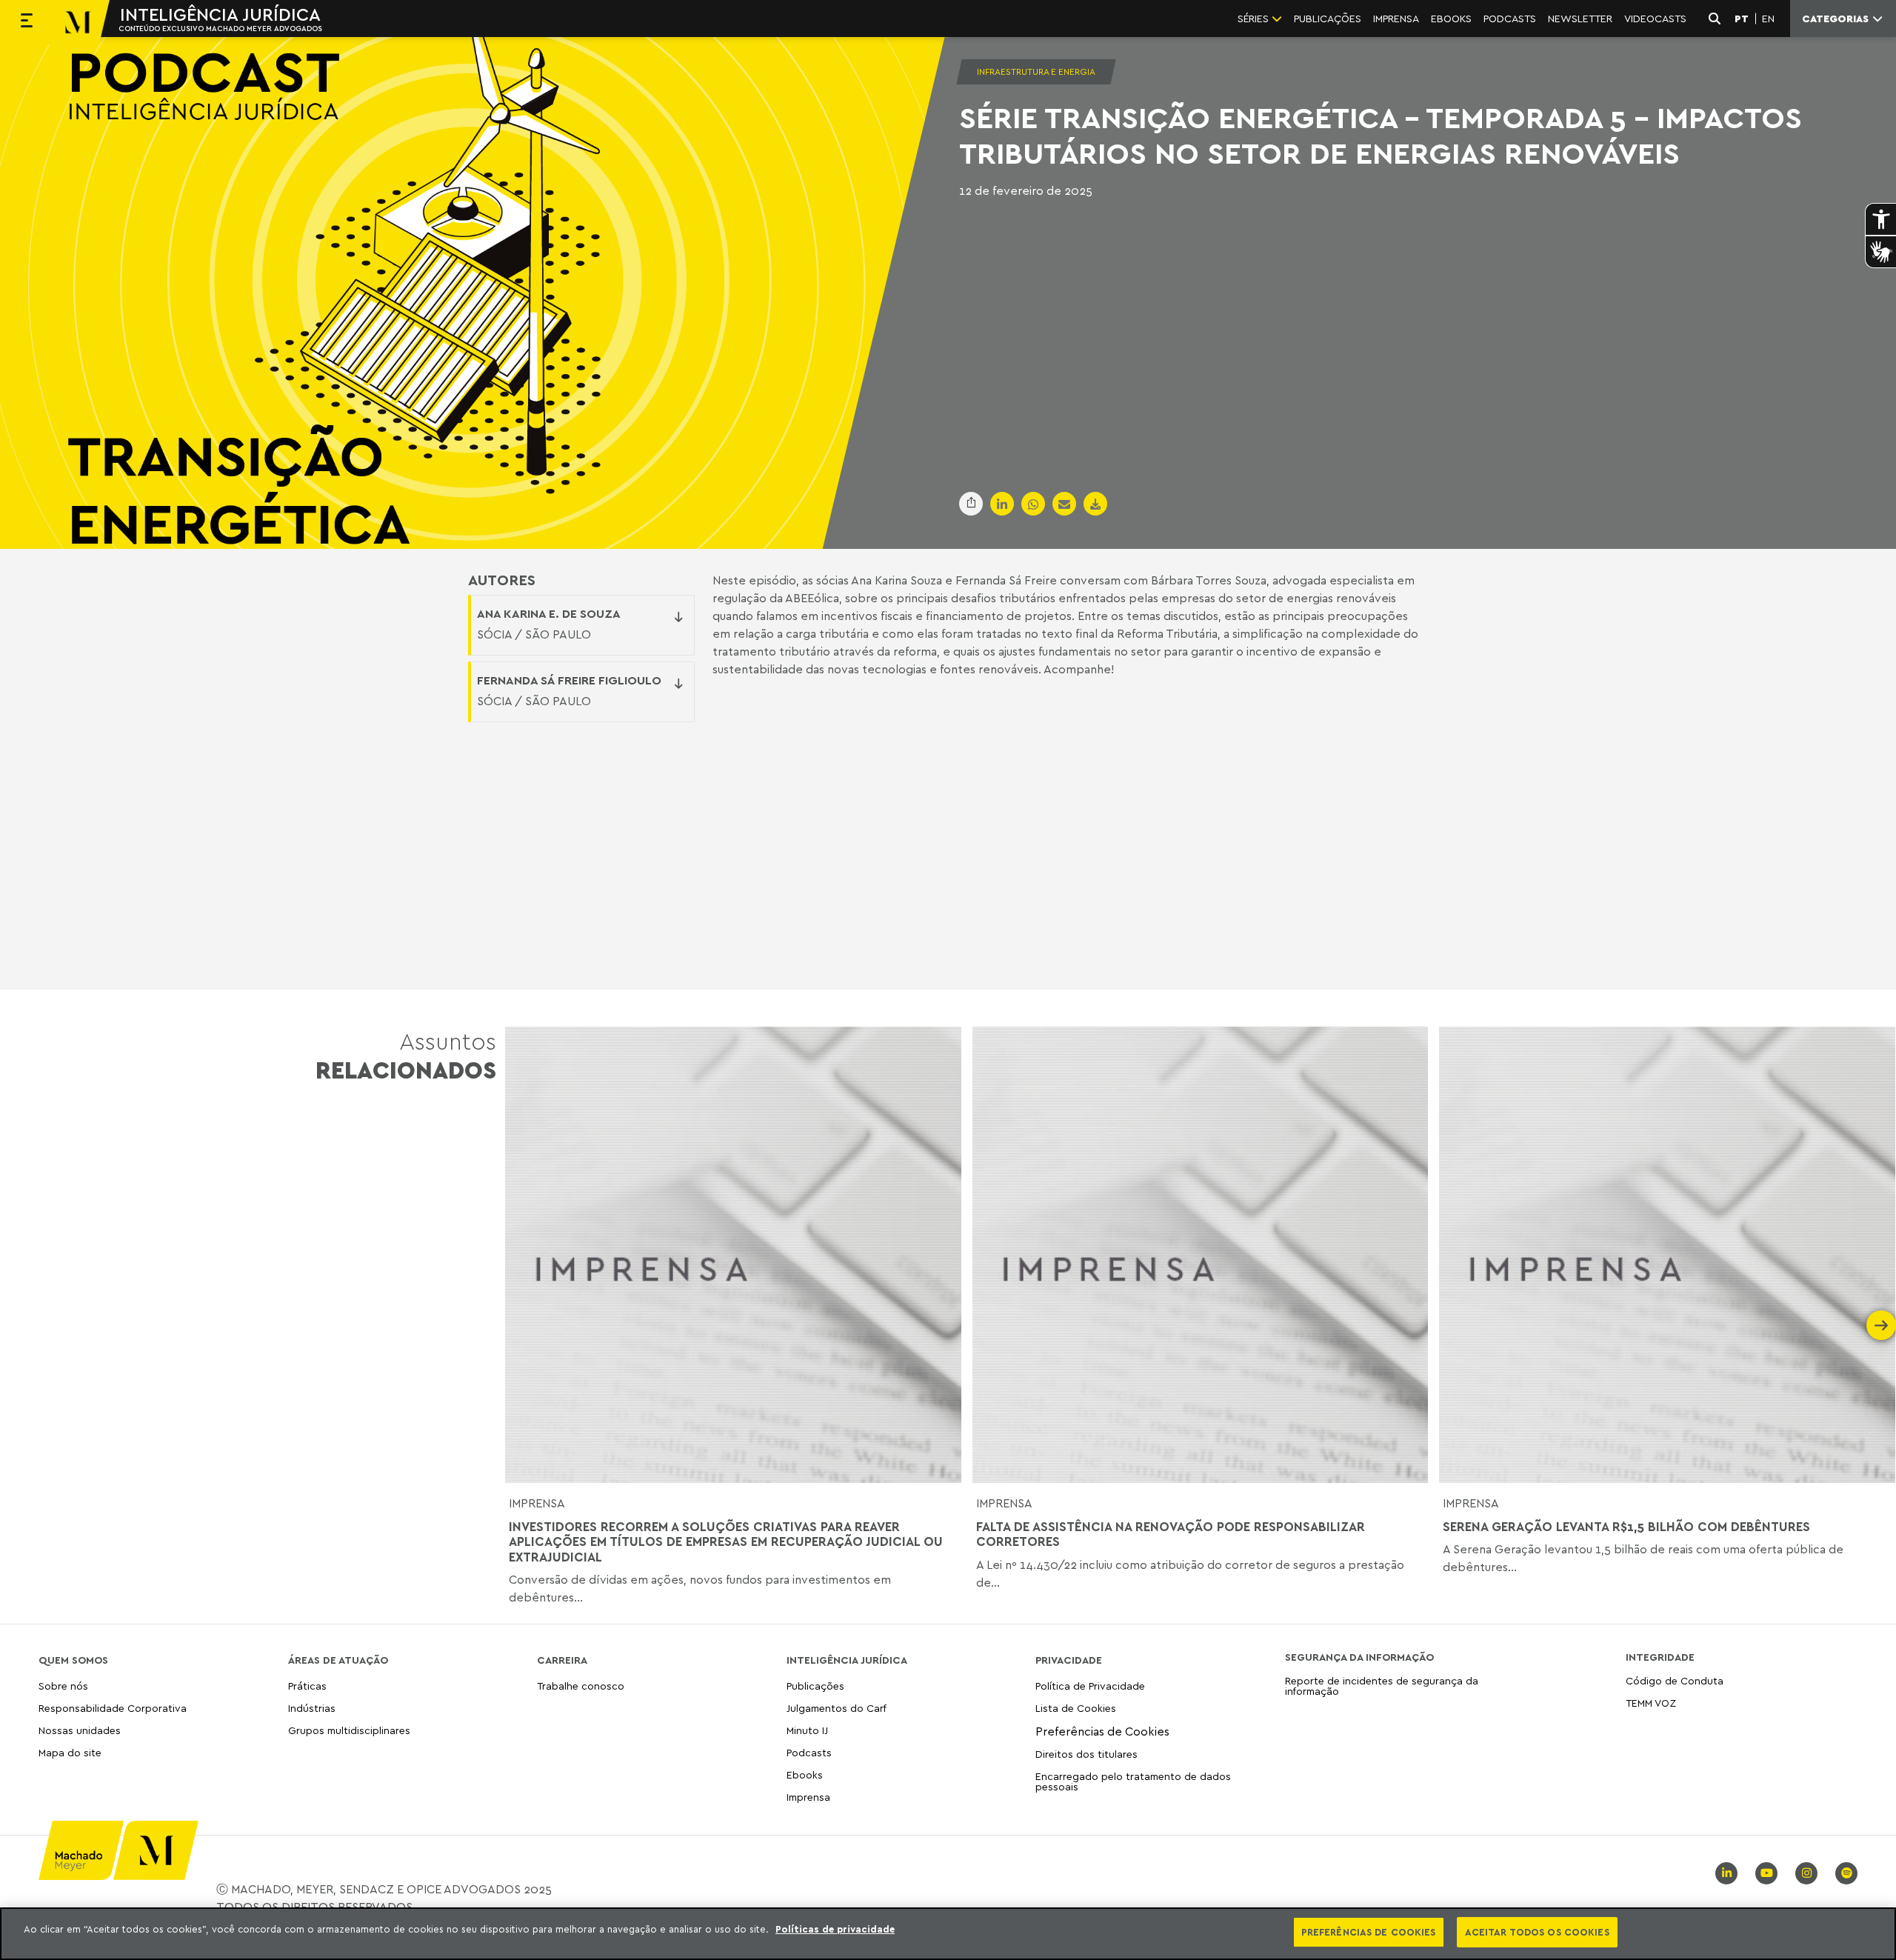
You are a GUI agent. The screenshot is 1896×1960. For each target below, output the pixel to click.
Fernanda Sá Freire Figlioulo (569, 680)
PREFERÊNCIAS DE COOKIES (1369, 1932)
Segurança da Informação (1359, 1657)
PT (1742, 19)
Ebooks (805, 1774)
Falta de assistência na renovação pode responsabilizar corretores (1171, 1534)
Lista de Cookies (1076, 1708)
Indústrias (312, 1708)
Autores (502, 580)
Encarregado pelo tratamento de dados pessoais (1133, 1781)
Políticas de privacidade (835, 1929)
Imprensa (537, 1503)
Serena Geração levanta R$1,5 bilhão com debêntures (1626, 1527)
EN (1768, 19)
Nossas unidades (80, 1730)
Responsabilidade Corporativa (113, 1708)
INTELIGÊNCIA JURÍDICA (220, 14)
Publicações (815, 1686)
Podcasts (809, 1752)
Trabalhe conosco (581, 1686)
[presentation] (520, 1325)
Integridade (1660, 1657)
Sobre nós (63, 1686)
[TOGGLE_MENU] (27, 22)
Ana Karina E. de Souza (549, 613)
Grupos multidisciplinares (349, 1730)
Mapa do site (70, 1753)
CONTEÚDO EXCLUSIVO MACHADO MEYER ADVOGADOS (220, 28)
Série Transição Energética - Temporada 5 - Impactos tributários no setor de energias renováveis (1381, 135)
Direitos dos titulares (1086, 1754)
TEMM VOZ (1651, 1703)
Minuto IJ (807, 1730)
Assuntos (406, 1055)
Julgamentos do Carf (837, 1708)
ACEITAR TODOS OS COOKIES (1537, 1932)
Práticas (307, 1686)
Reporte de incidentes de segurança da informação (1382, 1686)
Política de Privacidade (1090, 1686)
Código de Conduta (1675, 1681)
